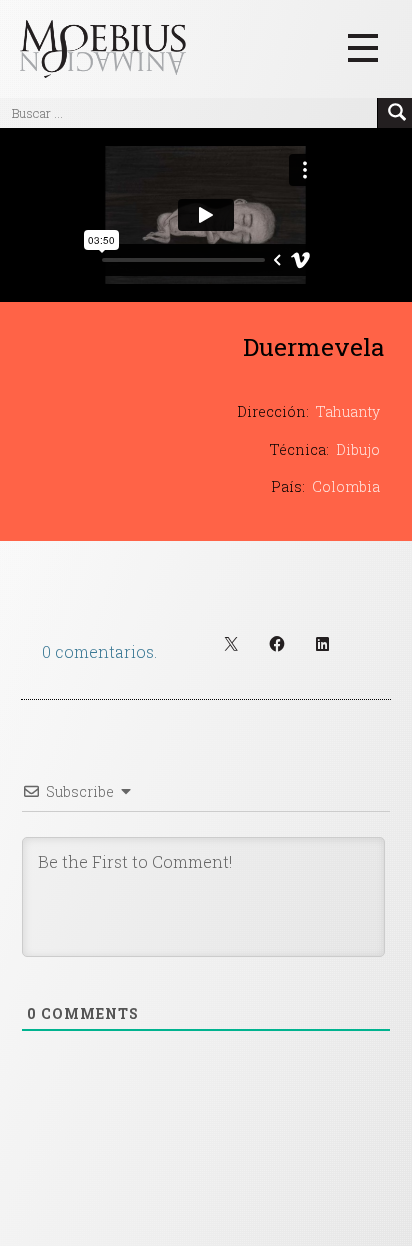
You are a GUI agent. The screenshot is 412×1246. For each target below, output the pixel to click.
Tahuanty (348, 411)
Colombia (346, 486)
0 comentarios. (99, 651)
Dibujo (358, 449)
